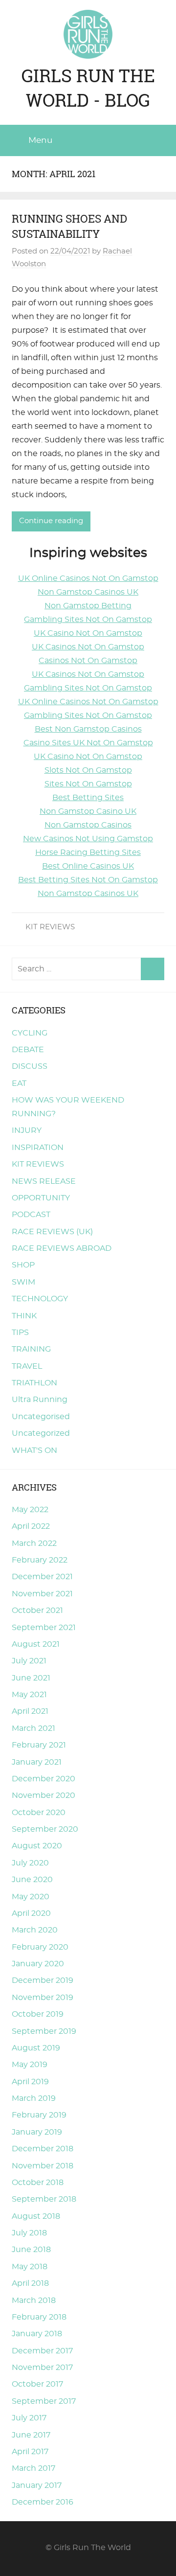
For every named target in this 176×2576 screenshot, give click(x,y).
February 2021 (39, 1745)
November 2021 (42, 1594)
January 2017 (37, 2485)
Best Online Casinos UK (88, 866)
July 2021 (29, 1661)
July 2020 (30, 1863)
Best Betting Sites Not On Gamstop (88, 880)
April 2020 (31, 1913)
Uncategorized (41, 1433)
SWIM (23, 1282)
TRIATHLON (34, 1383)
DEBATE (28, 1050)
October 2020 (39, 1813)
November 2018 (43, 2166)
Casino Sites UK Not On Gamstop (88, 743)
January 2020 (38, 1964)
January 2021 (37, 1762)
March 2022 (34, 1543)
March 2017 (33, 2468)
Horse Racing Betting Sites (88, 852)
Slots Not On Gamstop (88, 770)
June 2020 (32, 1880)
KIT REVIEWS (50, 927)
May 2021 (29, 1695)
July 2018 (29, 2233)
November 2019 (43, 1998)
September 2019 (44, 2031)
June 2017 (31, 2435)
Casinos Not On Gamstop (88, 661)
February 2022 (40, 1560)
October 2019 (38, 2014)
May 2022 (30, 1510)
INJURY (27, 1130)
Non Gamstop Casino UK (88, 811)
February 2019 (39, 2115)
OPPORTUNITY (41, 1198)
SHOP (23, 1265)
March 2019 (34, 2098)
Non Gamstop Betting (88, 606)
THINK (24, 1316)
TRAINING (31, 1349)
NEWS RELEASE (44, 1181)
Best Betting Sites (88, 798)
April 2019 (30, 2082)
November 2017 (42, 2368)
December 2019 (43, 1980)
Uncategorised (41, 1417)
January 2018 (37, 2334)
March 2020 (35, 1930)
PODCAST (31, 1215)
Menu (40, 140)
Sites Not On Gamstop (88, 784)
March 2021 (33, 1728)
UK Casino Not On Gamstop (88, 633)
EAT (19, 1083)
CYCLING (30, 1033)
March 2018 (34, 2300)
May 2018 (30, 2267)
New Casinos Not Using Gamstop (88, 839)
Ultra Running (40, 1400)
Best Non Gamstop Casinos (88, 729)
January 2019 (37, 2132)
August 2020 (37, 1846)
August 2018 (36, 2216)
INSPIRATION (38, 1148)
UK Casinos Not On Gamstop (88, 647)
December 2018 (43, 2149)
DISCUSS (30, 1066)
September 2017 (44, 2401)
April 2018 (30, 2283)
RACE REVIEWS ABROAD (62, 1248)
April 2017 (30, 2452)
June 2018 (31, 2250)
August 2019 (36, 2048)
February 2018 (39, 2317)
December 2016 (43, 2502)
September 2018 (44, 2199)
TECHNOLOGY (40, 1299)
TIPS (20, 1333)
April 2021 (30, 1711)
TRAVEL (27, 1366)
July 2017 (29, 2418)
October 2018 (38, 2183)
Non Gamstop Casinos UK (88, 592)
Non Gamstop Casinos (88, 825)
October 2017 (37, 2384)
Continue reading (51, 521)
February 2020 (40, 1947)
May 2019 (30, 2065)
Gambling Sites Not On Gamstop (88, 620)
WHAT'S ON (34, 1450)
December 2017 (42, 2351)
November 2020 (44, 1795)
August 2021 (36, 1644)
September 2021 (44, 1628)
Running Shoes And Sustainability (69, 226)
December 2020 (44, 1779)
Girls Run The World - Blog (88, 88)
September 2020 (45, 1829)
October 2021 (37, 1610)
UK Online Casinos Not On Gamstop (88, 578)
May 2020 (31, 1897)
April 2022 (31, 1526)
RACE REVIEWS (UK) (52, 1232)
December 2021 (42, 1577)
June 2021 (31, 1678)
